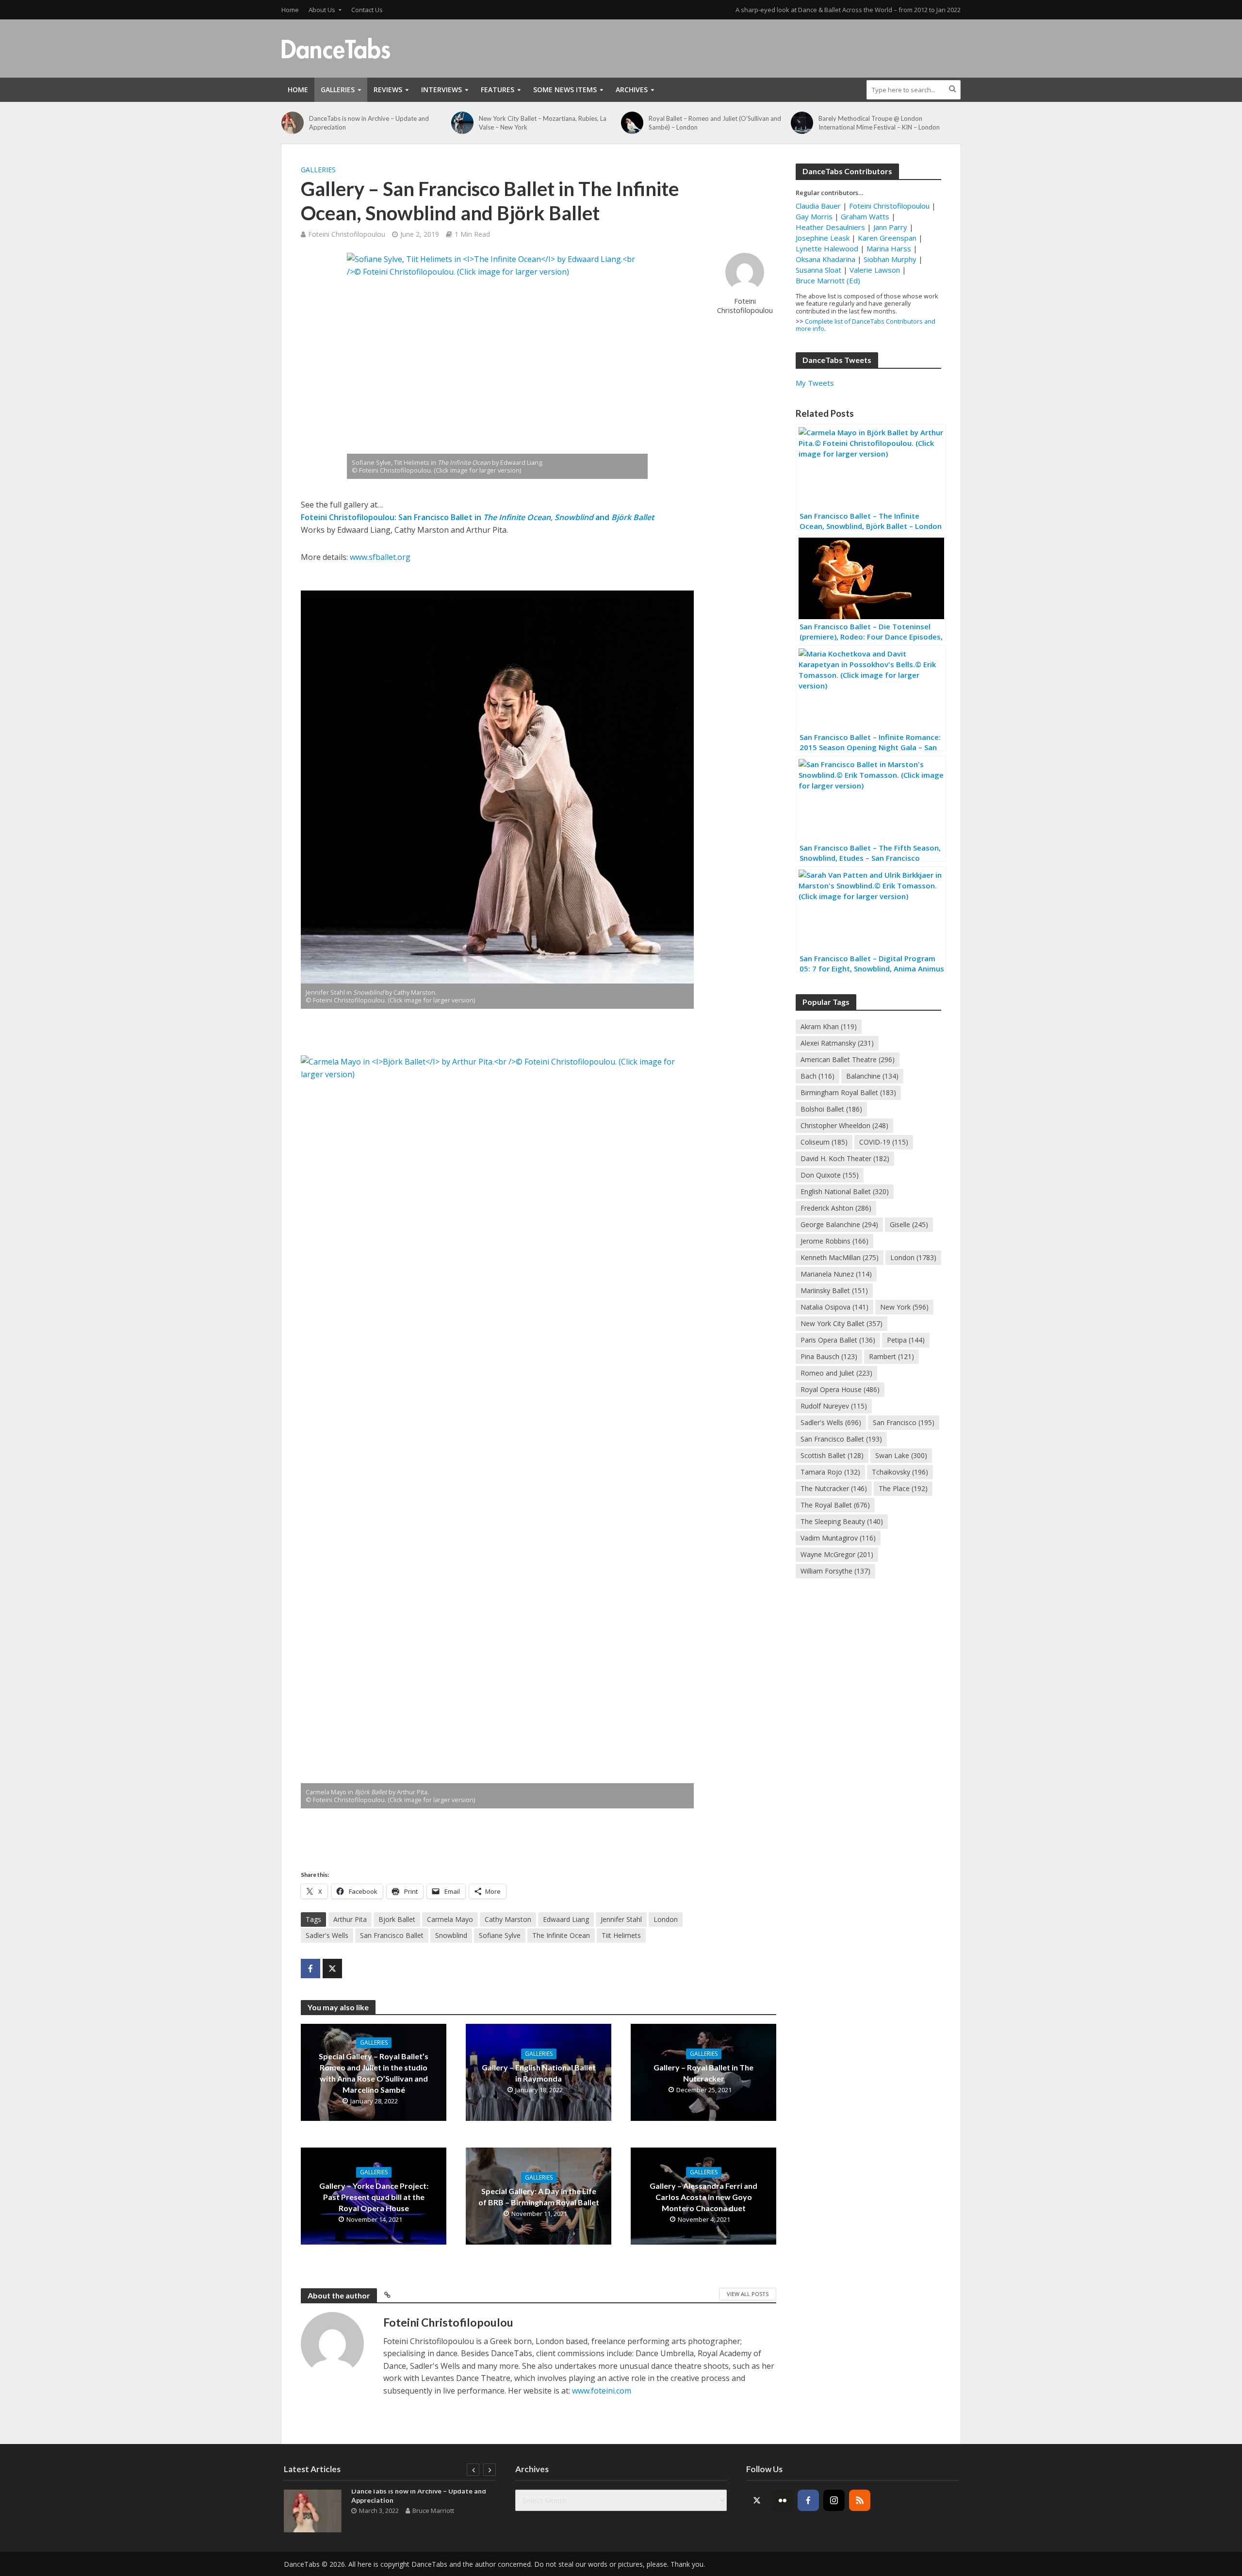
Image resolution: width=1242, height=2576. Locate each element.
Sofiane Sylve (500, 1935)
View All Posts (748, 2294)
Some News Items (565, 90)
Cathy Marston (508, 1919)
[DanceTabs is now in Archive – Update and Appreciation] (293, 123)
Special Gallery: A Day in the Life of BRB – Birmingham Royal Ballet (539, 2197)
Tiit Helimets (621, 1935)
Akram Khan (829, 1026)
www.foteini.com (602, 2391)
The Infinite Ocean (561, 1935)
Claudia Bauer (819, 206)
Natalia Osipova (834, 1307)
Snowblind (451, 1935)
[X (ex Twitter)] (757, 2500)
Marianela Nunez (836, 1274)
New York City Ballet (842, 1323)
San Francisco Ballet (392, 1935)
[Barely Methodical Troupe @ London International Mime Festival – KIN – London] (802, 123)
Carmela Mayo (450, 1919)
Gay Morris (814, 216)
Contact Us (367, 10)
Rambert (891, 1356)
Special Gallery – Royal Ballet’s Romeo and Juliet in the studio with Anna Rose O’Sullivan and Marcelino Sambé (374, 2073)
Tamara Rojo (830, 1472)
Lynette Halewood (827, 248)
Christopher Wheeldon (844, 1125)
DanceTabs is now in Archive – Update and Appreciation (369, 123)
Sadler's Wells (327, 1935)
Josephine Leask (823, 238)
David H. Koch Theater (845, 1158)
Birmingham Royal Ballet (848, 1092)
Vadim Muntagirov (838, 1538)
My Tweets (815, 383)
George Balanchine (839, 1224)
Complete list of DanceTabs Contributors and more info (866, 325)
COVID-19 (884, 1142)
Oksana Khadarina (825, 259)
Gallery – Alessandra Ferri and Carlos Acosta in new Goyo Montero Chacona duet (703, 2197)
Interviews (441, 90)
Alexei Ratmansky (837, 1043)
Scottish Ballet (832, 1455)
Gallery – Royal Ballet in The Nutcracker (703, 2073)
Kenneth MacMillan (840, 1257)
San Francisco (904, 1422)
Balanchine (872, 1076)
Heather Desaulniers (830, 227)
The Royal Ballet (835, 1505)
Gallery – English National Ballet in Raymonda (539, 2073)
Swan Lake (901, 1455)
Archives (632, 90)
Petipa (906, 1340)
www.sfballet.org (380, 557)
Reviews (388, 90)
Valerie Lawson (875, 270)
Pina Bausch (829, 1356)
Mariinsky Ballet (834, 1290)
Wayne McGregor (837, 1554)
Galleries (338, 90)
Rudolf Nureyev (834, 1406)
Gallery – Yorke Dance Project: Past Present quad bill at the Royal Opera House (374, 2197)
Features (498, 90)
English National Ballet (845, 1191)
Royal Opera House (840, 1389)
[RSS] (860, 2500)
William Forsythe (835, 1571)
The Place (903, 1488)
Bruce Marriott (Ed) (828, 280)
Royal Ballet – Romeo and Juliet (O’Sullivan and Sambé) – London (715, 123)
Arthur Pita (350, 1919)
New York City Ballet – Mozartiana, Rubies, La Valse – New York (543, 123)
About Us (322, 10)
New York (904, 1307)
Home (290, 10)
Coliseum (824, 1142)
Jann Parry (890, 227)
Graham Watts (865, 216)
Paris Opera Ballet (838, 1340)
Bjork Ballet (397, 1919)
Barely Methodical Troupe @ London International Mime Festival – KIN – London (879, 123)
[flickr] (783, 2500)
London (666, 1919)
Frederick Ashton (836, 1208)
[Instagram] (834, 2500)
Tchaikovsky (900, 1472)
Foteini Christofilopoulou (347, 234)
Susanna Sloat (818, 270)
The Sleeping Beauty (842, 1521)
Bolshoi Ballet (831, 1109)
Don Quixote (830, 1175)
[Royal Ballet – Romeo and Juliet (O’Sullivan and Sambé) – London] (632, 123)
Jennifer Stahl (621, 1919)
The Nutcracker (834, 1488)
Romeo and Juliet (836, 1373)
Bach (817, 1076)
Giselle (909, 1224)
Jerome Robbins (834, 1241)
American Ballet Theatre (848, 1059)
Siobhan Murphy (890, 259)
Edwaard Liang (566, 1919)
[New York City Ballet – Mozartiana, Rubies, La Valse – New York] (463, 123)
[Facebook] (808, 2500)
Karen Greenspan (887, 238)
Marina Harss (889, 248)
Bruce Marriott (433, 2510)
